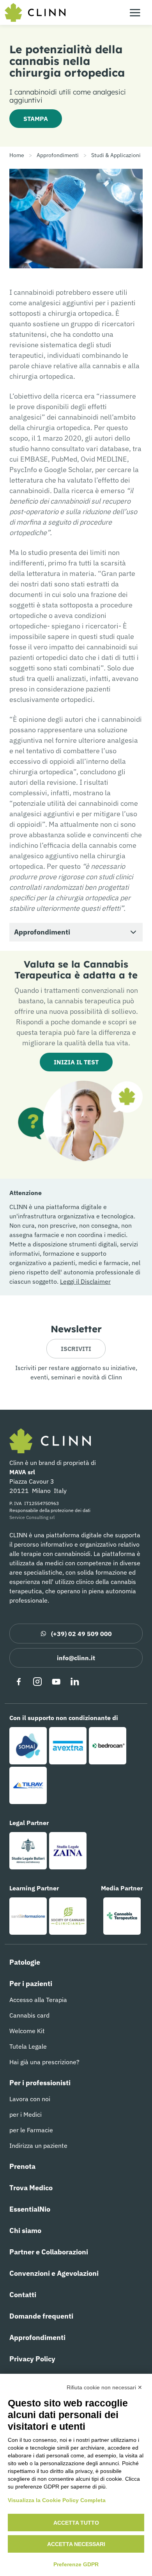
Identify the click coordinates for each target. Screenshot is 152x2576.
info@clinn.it (76, 1658)
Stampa (36, 119)
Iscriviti (76, 1349)
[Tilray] (28, 1785)
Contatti (23, 2295)
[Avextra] (68, 1746)
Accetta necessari (76, 2544)
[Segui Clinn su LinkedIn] (75, 1682)
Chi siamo (25, 2230)
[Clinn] (35, 12)
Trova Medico (31, 2188)
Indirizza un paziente (38, 2145)
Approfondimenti (58, 155)
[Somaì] (28, 1746)
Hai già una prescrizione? (44, 2062)
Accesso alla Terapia (38, 2000)
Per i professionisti (40, 2083)
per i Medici (26, 2114)
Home (17, 155)
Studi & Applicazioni (116, 155)
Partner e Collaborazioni (49, 2252)
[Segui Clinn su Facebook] (19, 1682)
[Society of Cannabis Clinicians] (68, 1916)
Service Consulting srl (32, 1517)
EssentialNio (30, 2209)
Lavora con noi (30, 2099)
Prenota (22, 2166)
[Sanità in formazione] (28, 1916)
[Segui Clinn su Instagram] (37, 1682)
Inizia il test (76, 1062)
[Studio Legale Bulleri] (28, 1851)
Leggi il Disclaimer (85, 1281)
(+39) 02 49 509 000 (81, 1634)
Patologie (25, 1962)
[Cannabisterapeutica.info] (122, 1916)
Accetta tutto (76, 2523)
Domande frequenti (41, 2316)
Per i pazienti (31, 1984)
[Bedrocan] (108, 1746)
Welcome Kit (27, 2031)
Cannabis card (29, 2015)
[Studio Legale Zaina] (68, 1851)
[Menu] (135, 12)
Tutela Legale (28, 2046)
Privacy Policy (32, 2359)
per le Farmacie (31, 2130)
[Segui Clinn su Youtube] (56, 1682)
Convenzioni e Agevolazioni (54, 2273)
